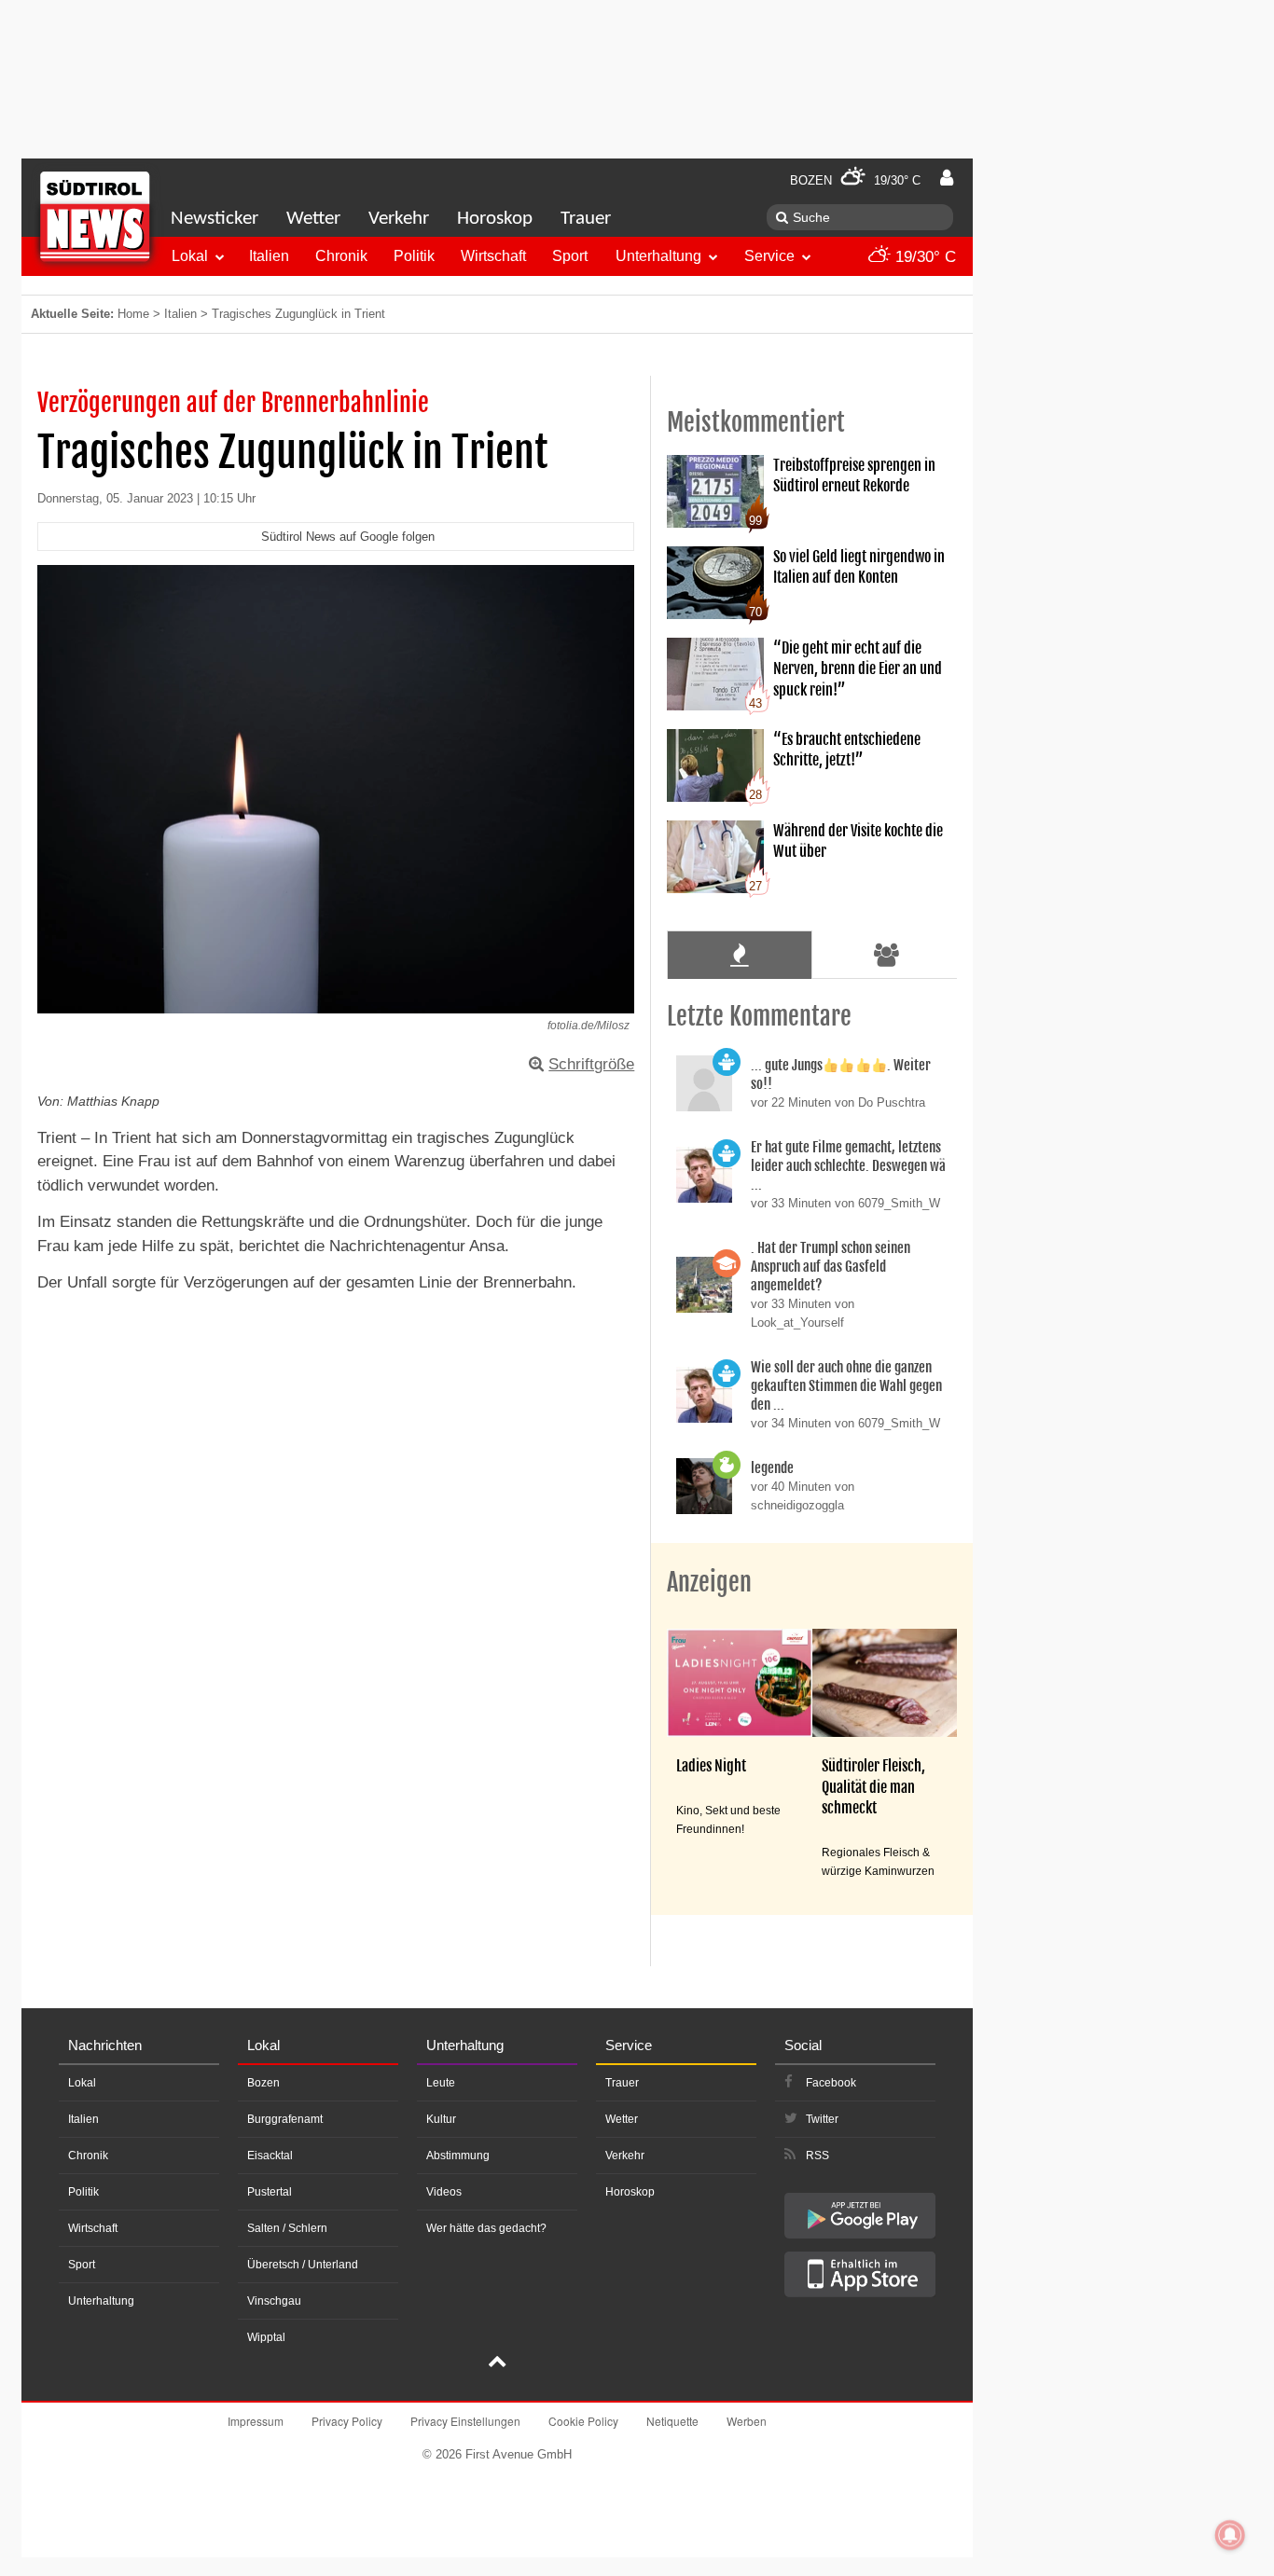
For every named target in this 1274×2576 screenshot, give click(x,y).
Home (133, 314)
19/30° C (923, 257)
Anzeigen (709, 1582)
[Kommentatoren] (887, 955)
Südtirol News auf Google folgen (348, 537)
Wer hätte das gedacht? (486, 2228)
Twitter (822, 2119)
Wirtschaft (493, 256)
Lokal (190, 256)
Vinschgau (274, 2301)
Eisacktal (270, 2156)
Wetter (313, 219)
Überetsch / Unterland (303, 2265)
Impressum (256, 2421)
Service (769, 256)
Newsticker (215, 219)
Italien (269, 256)
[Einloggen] (947, 178)
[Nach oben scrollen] (497, 2363)
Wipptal (266, 2337)
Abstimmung (458, 2156)
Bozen (263, 2083)
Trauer (586, 219)
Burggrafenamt (285, 2119)
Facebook (831, 2083)
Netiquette (672, 2421)
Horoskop (495, 219)
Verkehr (399, 219)
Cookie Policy (583, 2421)
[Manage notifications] (1230, 2535)
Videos (444, 2192)
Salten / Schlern (287, 2228)
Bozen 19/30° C (855, 180)
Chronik (341, 256)
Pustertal (270, 2192)
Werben (747, 2421)
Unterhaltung (658, 256)
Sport (570, 256)
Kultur (441, 2119)
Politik (414, 256)
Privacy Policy (347, 2421)
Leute (441, 2083)
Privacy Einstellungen (465, 2421)
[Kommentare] (739, 955)
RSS (817, 2156)
